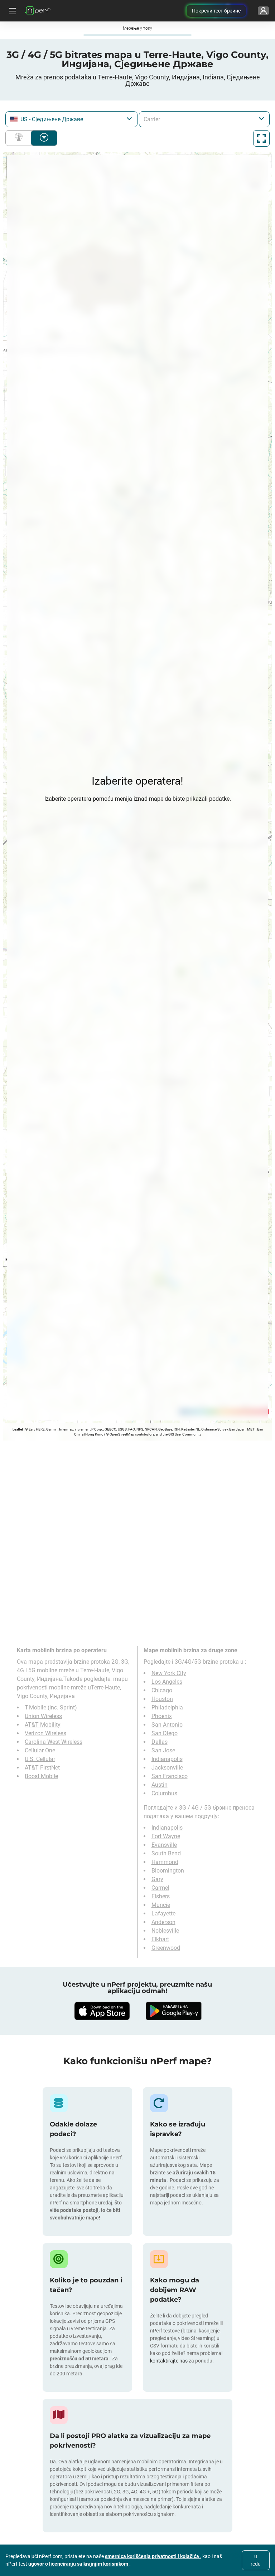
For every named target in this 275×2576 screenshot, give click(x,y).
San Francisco (170, 1776)
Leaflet (18, 1429)
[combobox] (71, 119)
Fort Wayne (166, 1836)
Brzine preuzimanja (44, 138)
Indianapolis (167, 1759)
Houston (162, 1699)
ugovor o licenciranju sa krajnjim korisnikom (79, 2564)
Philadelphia (167, 1707)
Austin (160, 1785)
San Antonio (167, 1725)
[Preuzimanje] (102, 2011)
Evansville (164, 1845)
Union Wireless (43, 1716)
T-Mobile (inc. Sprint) (51, 1707)
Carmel (160, 1888)
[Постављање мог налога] (263, 11)
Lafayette (163, 1913)
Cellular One (40, 1750)
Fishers (161, 1896)
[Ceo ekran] (261, 138)
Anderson (163, 1922)
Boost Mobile (41, 1776)
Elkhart (160, 1939)
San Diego (165, 1733)
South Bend (166, 1853)
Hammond (165, 1862)
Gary (157, 1879)
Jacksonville (167, 1768)
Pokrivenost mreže (20, 138)
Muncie (161, 1905)
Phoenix (162, 1716)
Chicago (162, 1690)
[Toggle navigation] (11, 11)
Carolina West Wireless (54, 1742)
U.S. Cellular (40, 1759)
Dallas (160, 1742)
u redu (256, 2560)
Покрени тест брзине (216, 11)
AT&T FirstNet (42, 1768)
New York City (169, 1673)
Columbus (164, 1793)
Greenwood (166, 1948)
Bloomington (168, 1871)
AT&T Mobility (43, 1725)
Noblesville (165, 1931)
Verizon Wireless (45, 1733)
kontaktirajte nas (169, 2361)
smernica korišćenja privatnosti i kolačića (153, 2556)
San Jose (163, 1750)
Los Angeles (167, 1682)
